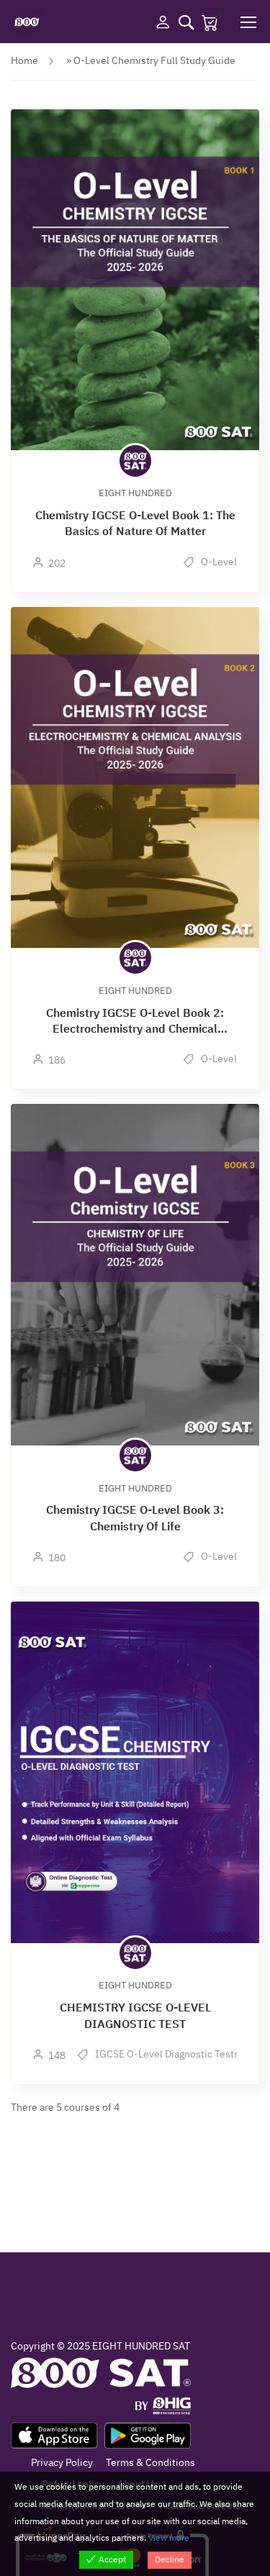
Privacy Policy (62, 2463)
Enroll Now (135, 279)
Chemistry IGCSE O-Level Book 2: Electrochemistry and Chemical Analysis (135, 1022)
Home (24, 61)
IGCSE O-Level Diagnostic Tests (166, 2054)
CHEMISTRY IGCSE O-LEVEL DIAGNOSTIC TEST (135, 2016)
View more (169, 2538)
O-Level (218, 562)
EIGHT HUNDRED (135, 493)
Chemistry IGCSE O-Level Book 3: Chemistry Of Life (135, 1518)
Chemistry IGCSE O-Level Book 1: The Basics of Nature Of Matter (135, 524)
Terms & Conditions (150, 2463)
